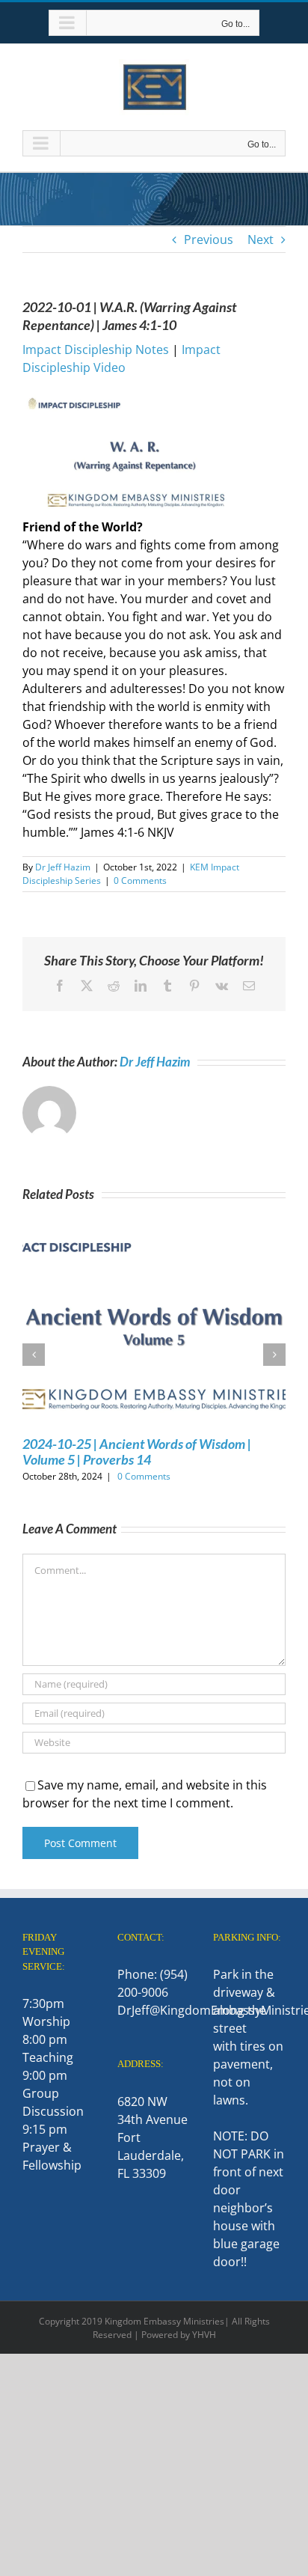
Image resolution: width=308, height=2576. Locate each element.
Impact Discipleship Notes (96, 350)
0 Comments (140, 880)
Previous (209, 239)
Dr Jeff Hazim (63, 867)
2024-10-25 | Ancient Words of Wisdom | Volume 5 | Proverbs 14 (137, 1452)
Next (261, 239)
